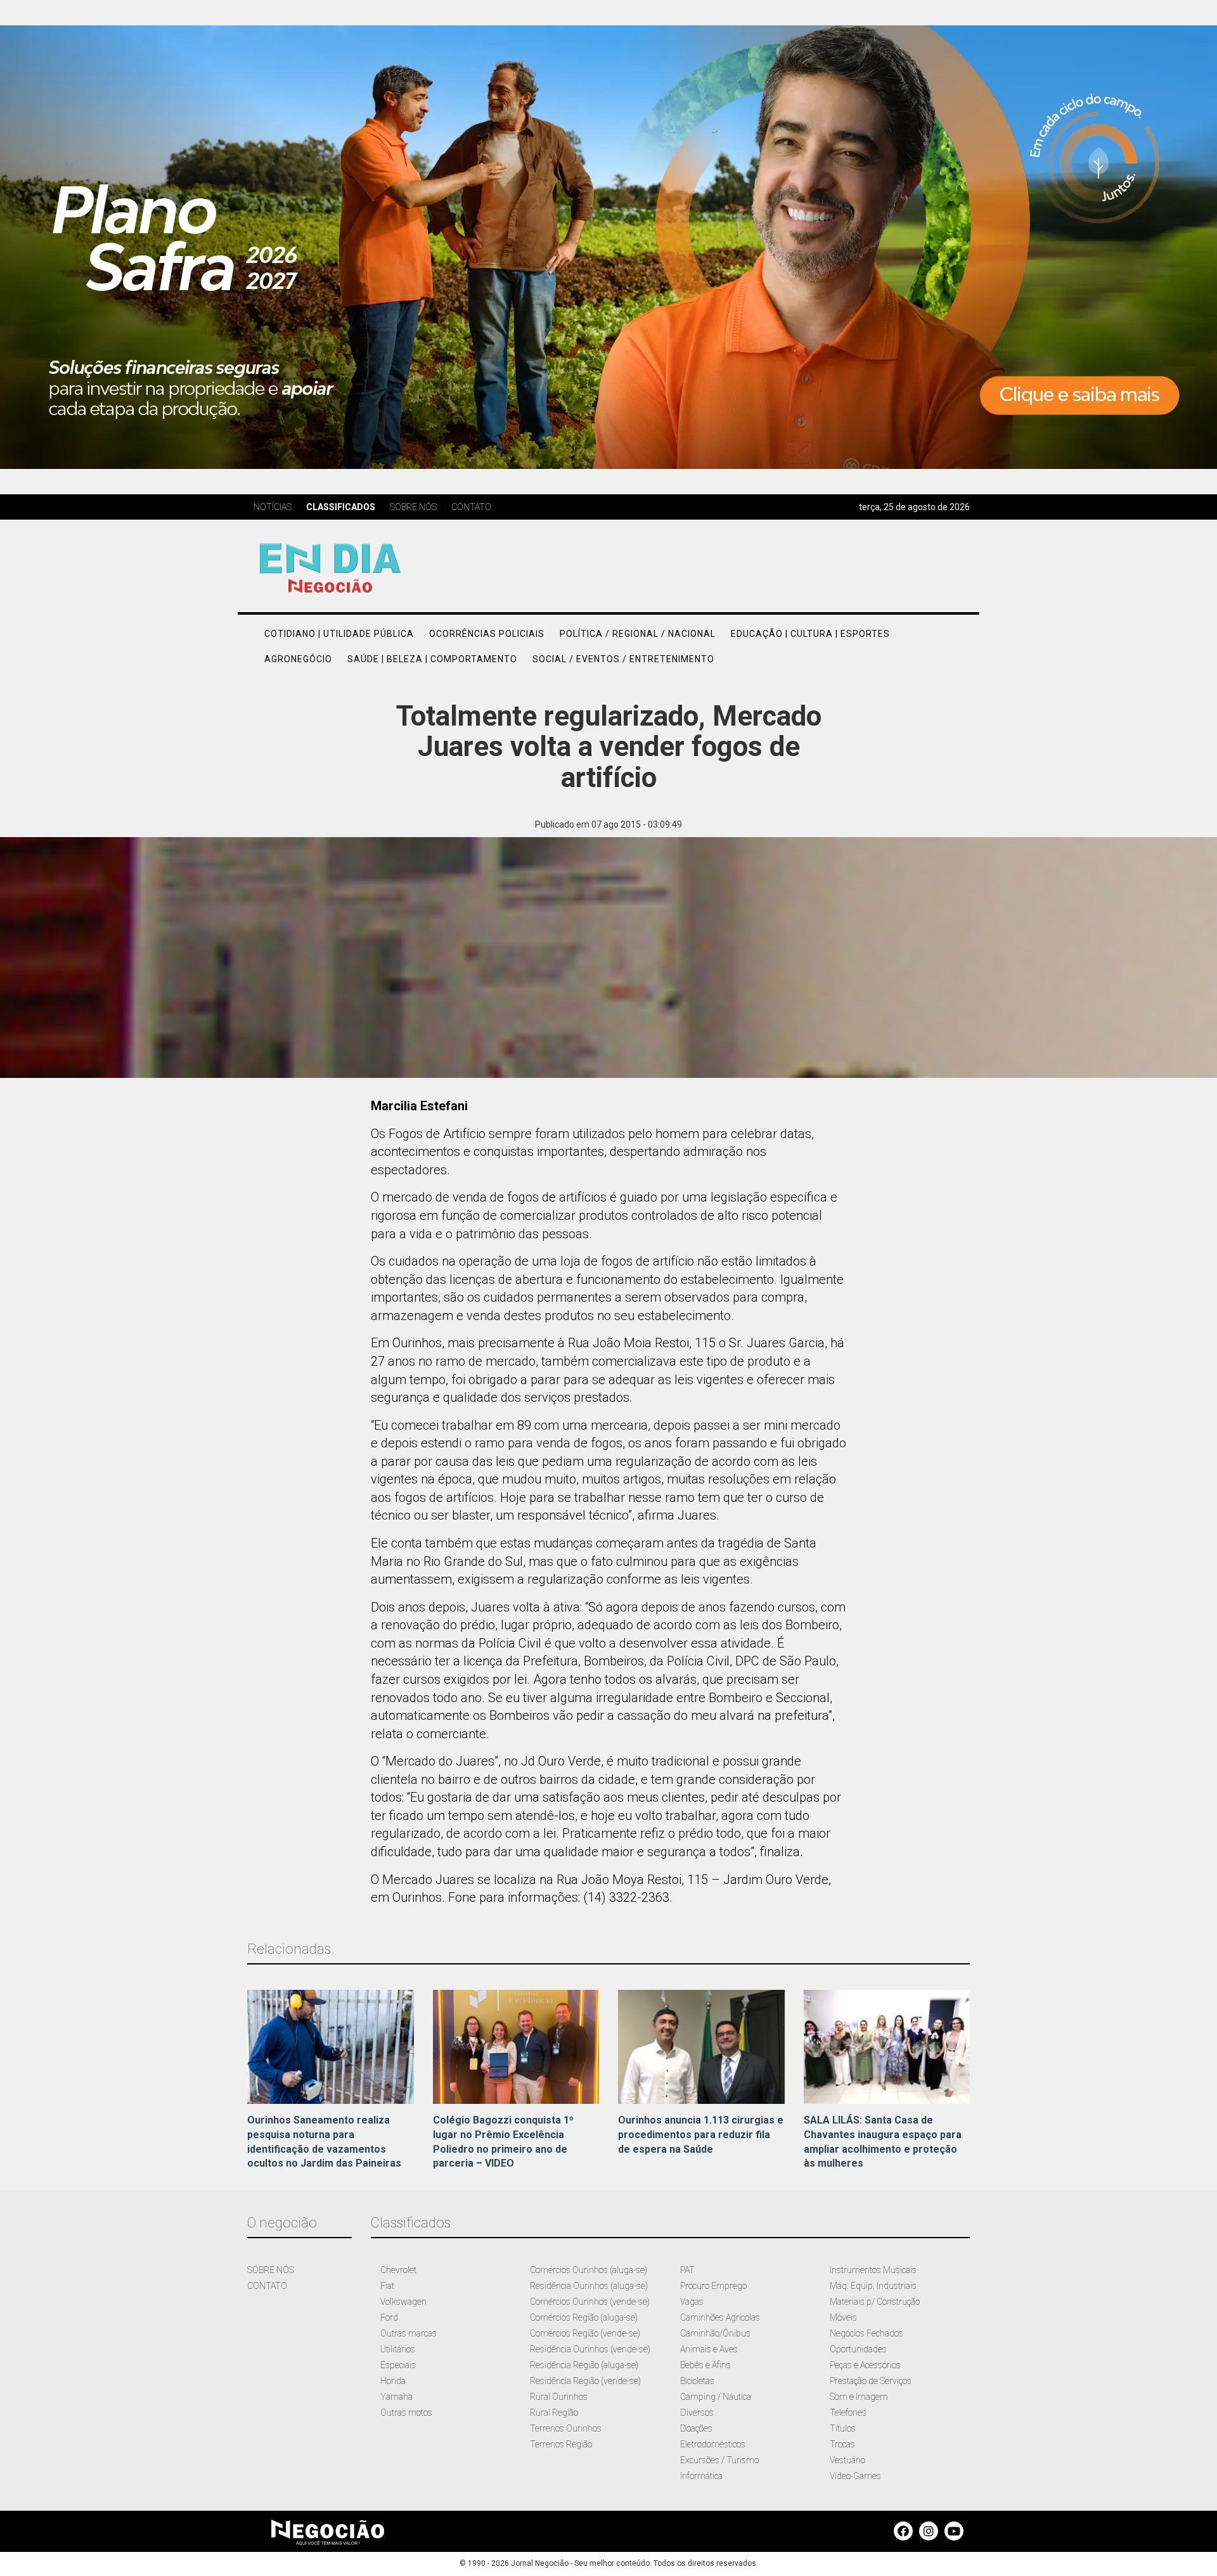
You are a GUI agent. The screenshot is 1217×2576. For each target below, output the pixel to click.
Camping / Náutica (716, 2397)
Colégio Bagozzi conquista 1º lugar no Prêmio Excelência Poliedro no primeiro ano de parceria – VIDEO (503, 2142)
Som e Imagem (859, 2397)
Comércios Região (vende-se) (585, 2333)
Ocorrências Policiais (487, 634)
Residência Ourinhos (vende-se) (590, 2349)
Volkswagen (403, 2302)
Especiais (398, 2365)
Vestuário (847, 2460)
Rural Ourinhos (559, 2397)
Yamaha (396, 2397)
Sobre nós (413, 507)
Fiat (387, 2286)
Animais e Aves (709, 2349)
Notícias (273, 507)
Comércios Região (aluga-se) (584, 2317)
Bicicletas (697, 2381)
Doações (696, 2428)
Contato (471, 507)
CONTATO (267, 2286)
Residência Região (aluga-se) (584, 2365)
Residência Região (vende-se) (585, 2381)
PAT (687, 2270)
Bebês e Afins (705, 2365)
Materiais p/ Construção (875, 2302)
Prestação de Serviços (871, 2381)
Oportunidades (858, 2349)
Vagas (692, 2302)
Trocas (842, 2444)
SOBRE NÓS (271, 2270)
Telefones (848, 2413)
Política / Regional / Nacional (638, 634)
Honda (393, 2381)
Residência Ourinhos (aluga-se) (589, 2286)
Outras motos (406, 2413)
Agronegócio (298, 659)
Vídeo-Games (855, 2476)
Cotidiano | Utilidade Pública (339, 634)
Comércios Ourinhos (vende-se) (590, 2302)
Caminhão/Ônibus (715, 2333)
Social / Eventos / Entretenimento (623, 659)
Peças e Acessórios (865, 2365)
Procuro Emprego (713, 2286)
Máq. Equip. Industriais (873, 2286)
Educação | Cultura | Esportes (810, 634)
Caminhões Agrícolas (720, 2317)
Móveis (843, 2317)
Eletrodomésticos (713, 2444)
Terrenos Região (561, 2444)
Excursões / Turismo (719, 2460)
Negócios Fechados (866, 2333)
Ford (389, 2317)
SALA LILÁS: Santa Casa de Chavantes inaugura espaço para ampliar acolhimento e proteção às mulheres (883, 2142)
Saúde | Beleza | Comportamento (432, 659)
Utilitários (398, 2349)
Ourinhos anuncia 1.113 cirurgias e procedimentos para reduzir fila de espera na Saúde (701, 2135)
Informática (701, 2476)
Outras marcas (409, 2333)
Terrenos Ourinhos (566, 2428)
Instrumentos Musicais (873, 2270)
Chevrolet (398, 2270)
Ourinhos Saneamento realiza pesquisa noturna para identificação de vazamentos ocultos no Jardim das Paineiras (324, 2142)
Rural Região (554, 2413)
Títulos (843, 2428)
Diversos (697, 2413)
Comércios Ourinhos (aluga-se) (589, 2270)
